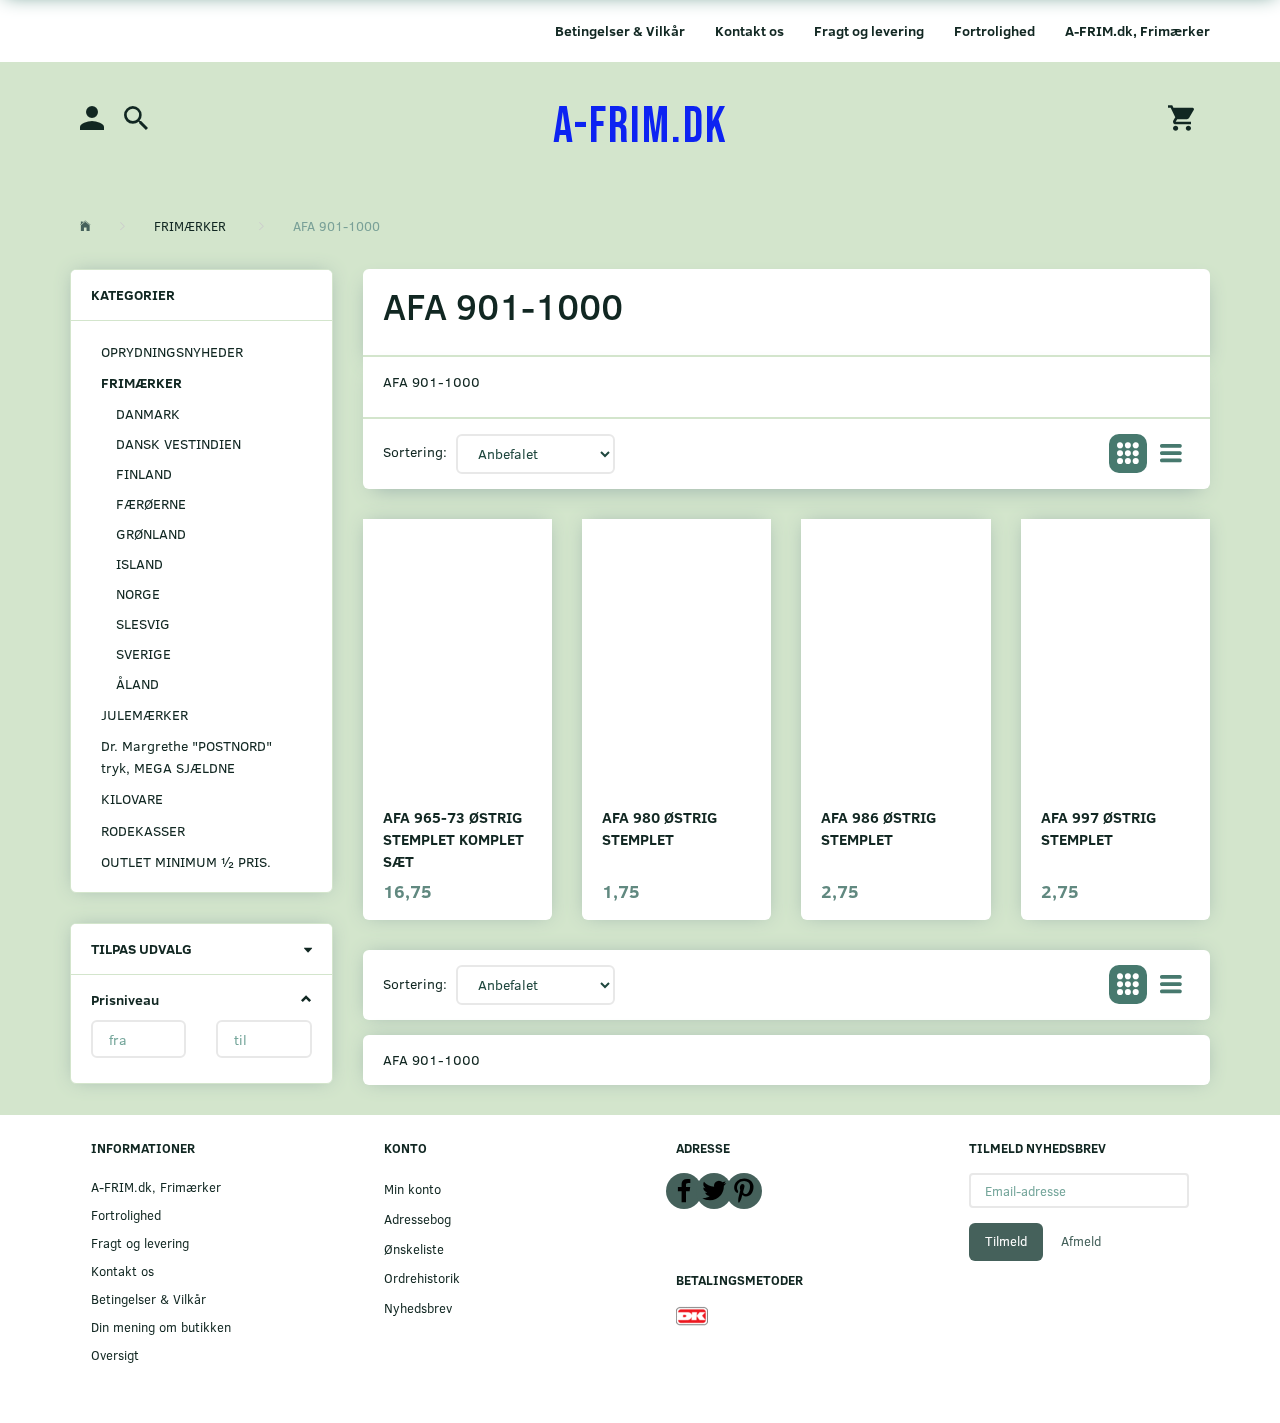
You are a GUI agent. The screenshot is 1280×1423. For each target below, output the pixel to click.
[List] (1171, 454)
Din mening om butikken (161, 1326)
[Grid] (1128, 454)
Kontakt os (749, 30)
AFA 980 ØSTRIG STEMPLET (659, 827)
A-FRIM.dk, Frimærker (1137, 30)
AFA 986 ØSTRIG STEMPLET (878, 827)
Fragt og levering (869, 30)
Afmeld (1081, 1241)
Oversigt (115, 1354)
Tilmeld (1006, 1241)
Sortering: (415, 451)
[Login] (92, 116)
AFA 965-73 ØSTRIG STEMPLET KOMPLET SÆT (453, 838)
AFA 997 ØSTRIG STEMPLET (1098, 827)
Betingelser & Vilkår (620, 30)
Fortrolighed (994, 30)
